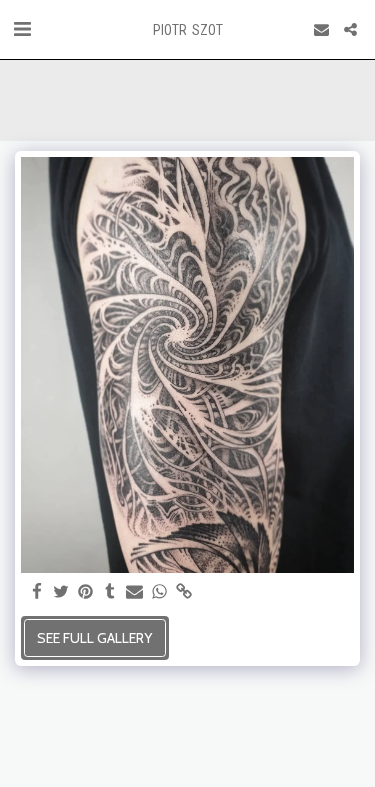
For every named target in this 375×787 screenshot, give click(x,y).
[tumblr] (111, 592)
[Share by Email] (135, 592)
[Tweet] (62, 592)
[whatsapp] (160, 592)
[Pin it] (86, 592)
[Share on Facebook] (37, 592)
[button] (22, 29)
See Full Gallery (94, 638)
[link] (184, 592)
